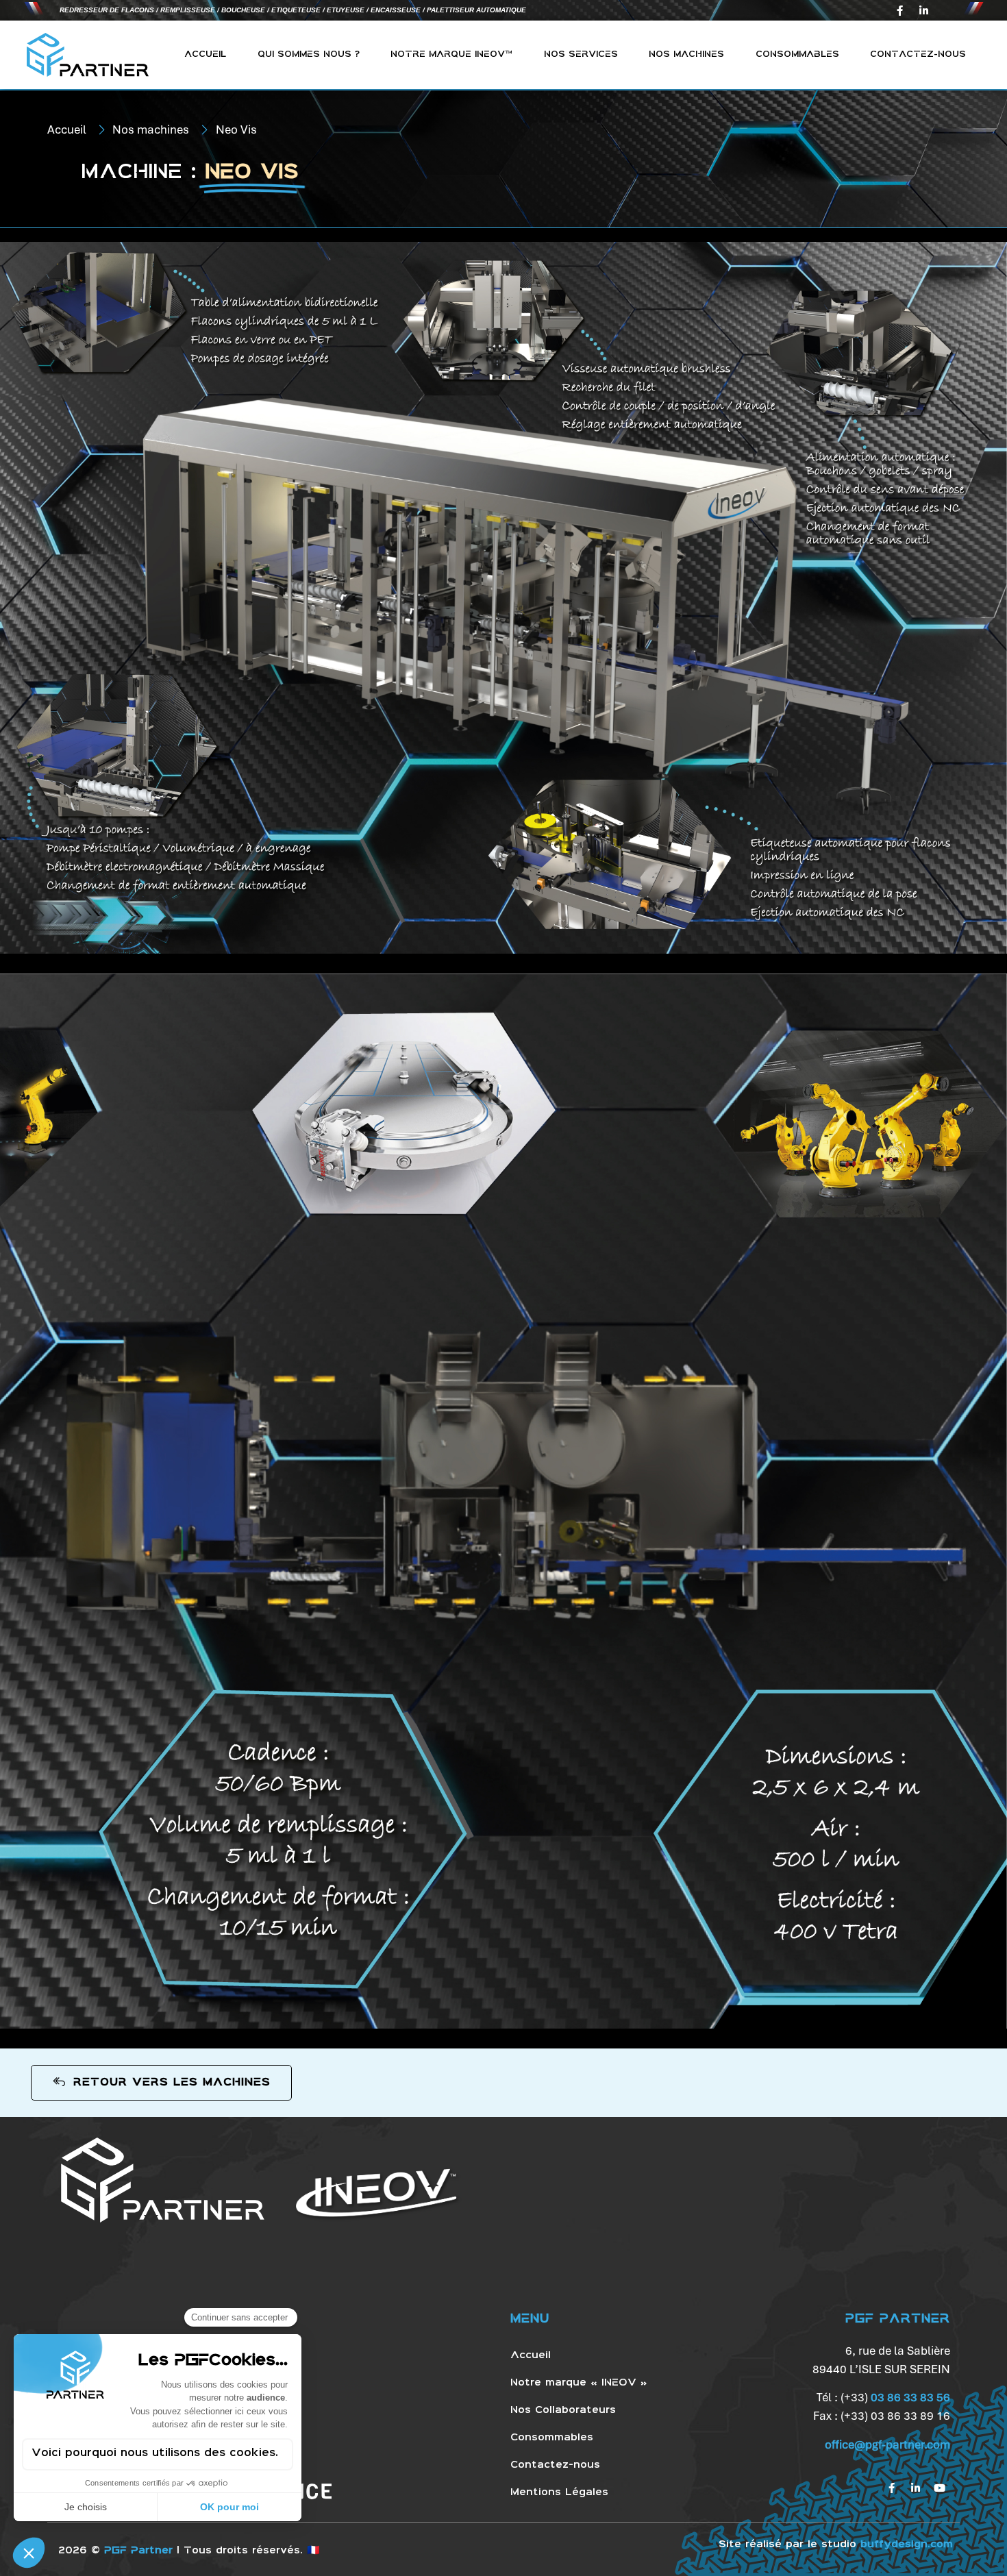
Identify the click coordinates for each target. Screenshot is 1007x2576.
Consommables (797, 54)
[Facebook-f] (899, 10)
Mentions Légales (559, 2492)
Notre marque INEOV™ (451, 54)
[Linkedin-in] (923, 10)
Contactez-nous (918, 54)
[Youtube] (940, 2488)
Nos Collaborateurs (563, 2410)
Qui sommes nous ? (309, 54)
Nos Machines (686, 54)
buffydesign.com (907, 2544)
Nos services (581, 54)
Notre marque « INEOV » (579, 2383)
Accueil (205, 54)
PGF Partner (138, 2551)
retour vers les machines (172, 2082)
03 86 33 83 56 (910, 2397)
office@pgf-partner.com (887, 2444)
